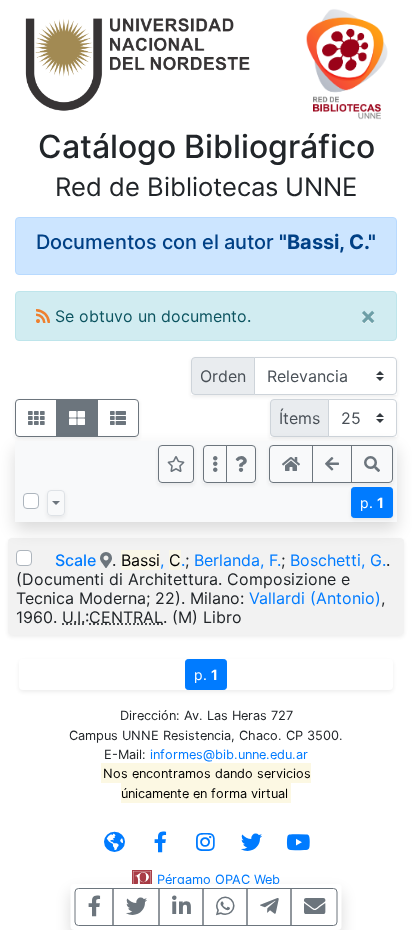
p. (372, 502)
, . (153, 560)
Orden (223, 376)
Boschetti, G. (338, 560)
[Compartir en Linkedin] (181, 907)
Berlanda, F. (237, 560)
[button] (241, 464)
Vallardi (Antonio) (315, 598)
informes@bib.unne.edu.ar (229, 754)
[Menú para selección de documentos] (56, 503)
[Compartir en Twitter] (136, 907)
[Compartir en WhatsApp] (225, 907)
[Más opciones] (215, 464)
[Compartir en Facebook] (94, 907)
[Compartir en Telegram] (269, 907)
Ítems (299, 418)
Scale (77, 560)
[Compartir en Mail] (314, 907)
